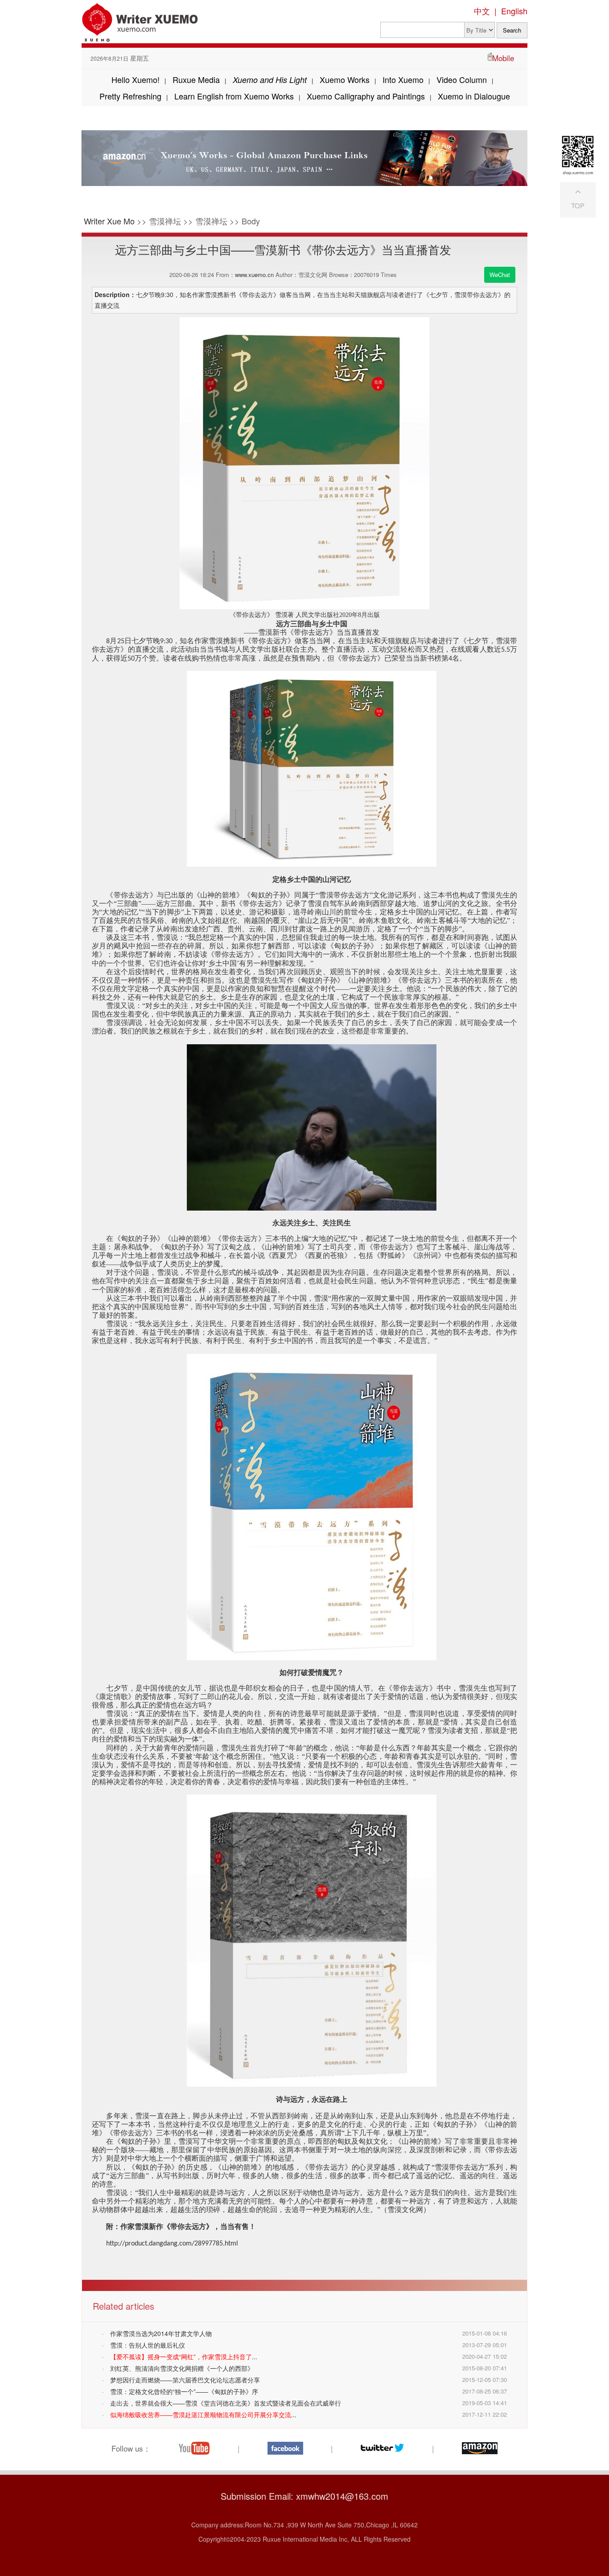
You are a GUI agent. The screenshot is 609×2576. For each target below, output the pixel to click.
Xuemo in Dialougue (474, 96)
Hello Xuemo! (136, 79)
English (514, 11)
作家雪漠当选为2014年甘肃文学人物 (161, 2333)
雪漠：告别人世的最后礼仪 (148, 2345)
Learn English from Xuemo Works (234, 96)
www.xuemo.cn (254, 275)
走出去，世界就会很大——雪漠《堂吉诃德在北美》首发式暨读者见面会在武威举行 (226, 2403)
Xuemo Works (345, 79)
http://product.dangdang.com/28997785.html (172, 2244)
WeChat (500, 275)
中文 (482, 11)
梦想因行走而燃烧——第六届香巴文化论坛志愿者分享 (185, 2380)
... (184, 2357)
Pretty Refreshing (130, 96)
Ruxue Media (196, 79)
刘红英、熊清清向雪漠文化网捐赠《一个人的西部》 (182, 2368)
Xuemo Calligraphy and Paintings (366, 96)
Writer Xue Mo (109, 221)
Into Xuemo (403, 79)
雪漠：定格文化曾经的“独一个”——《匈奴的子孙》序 (184, 2391)
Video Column (462, 79)
